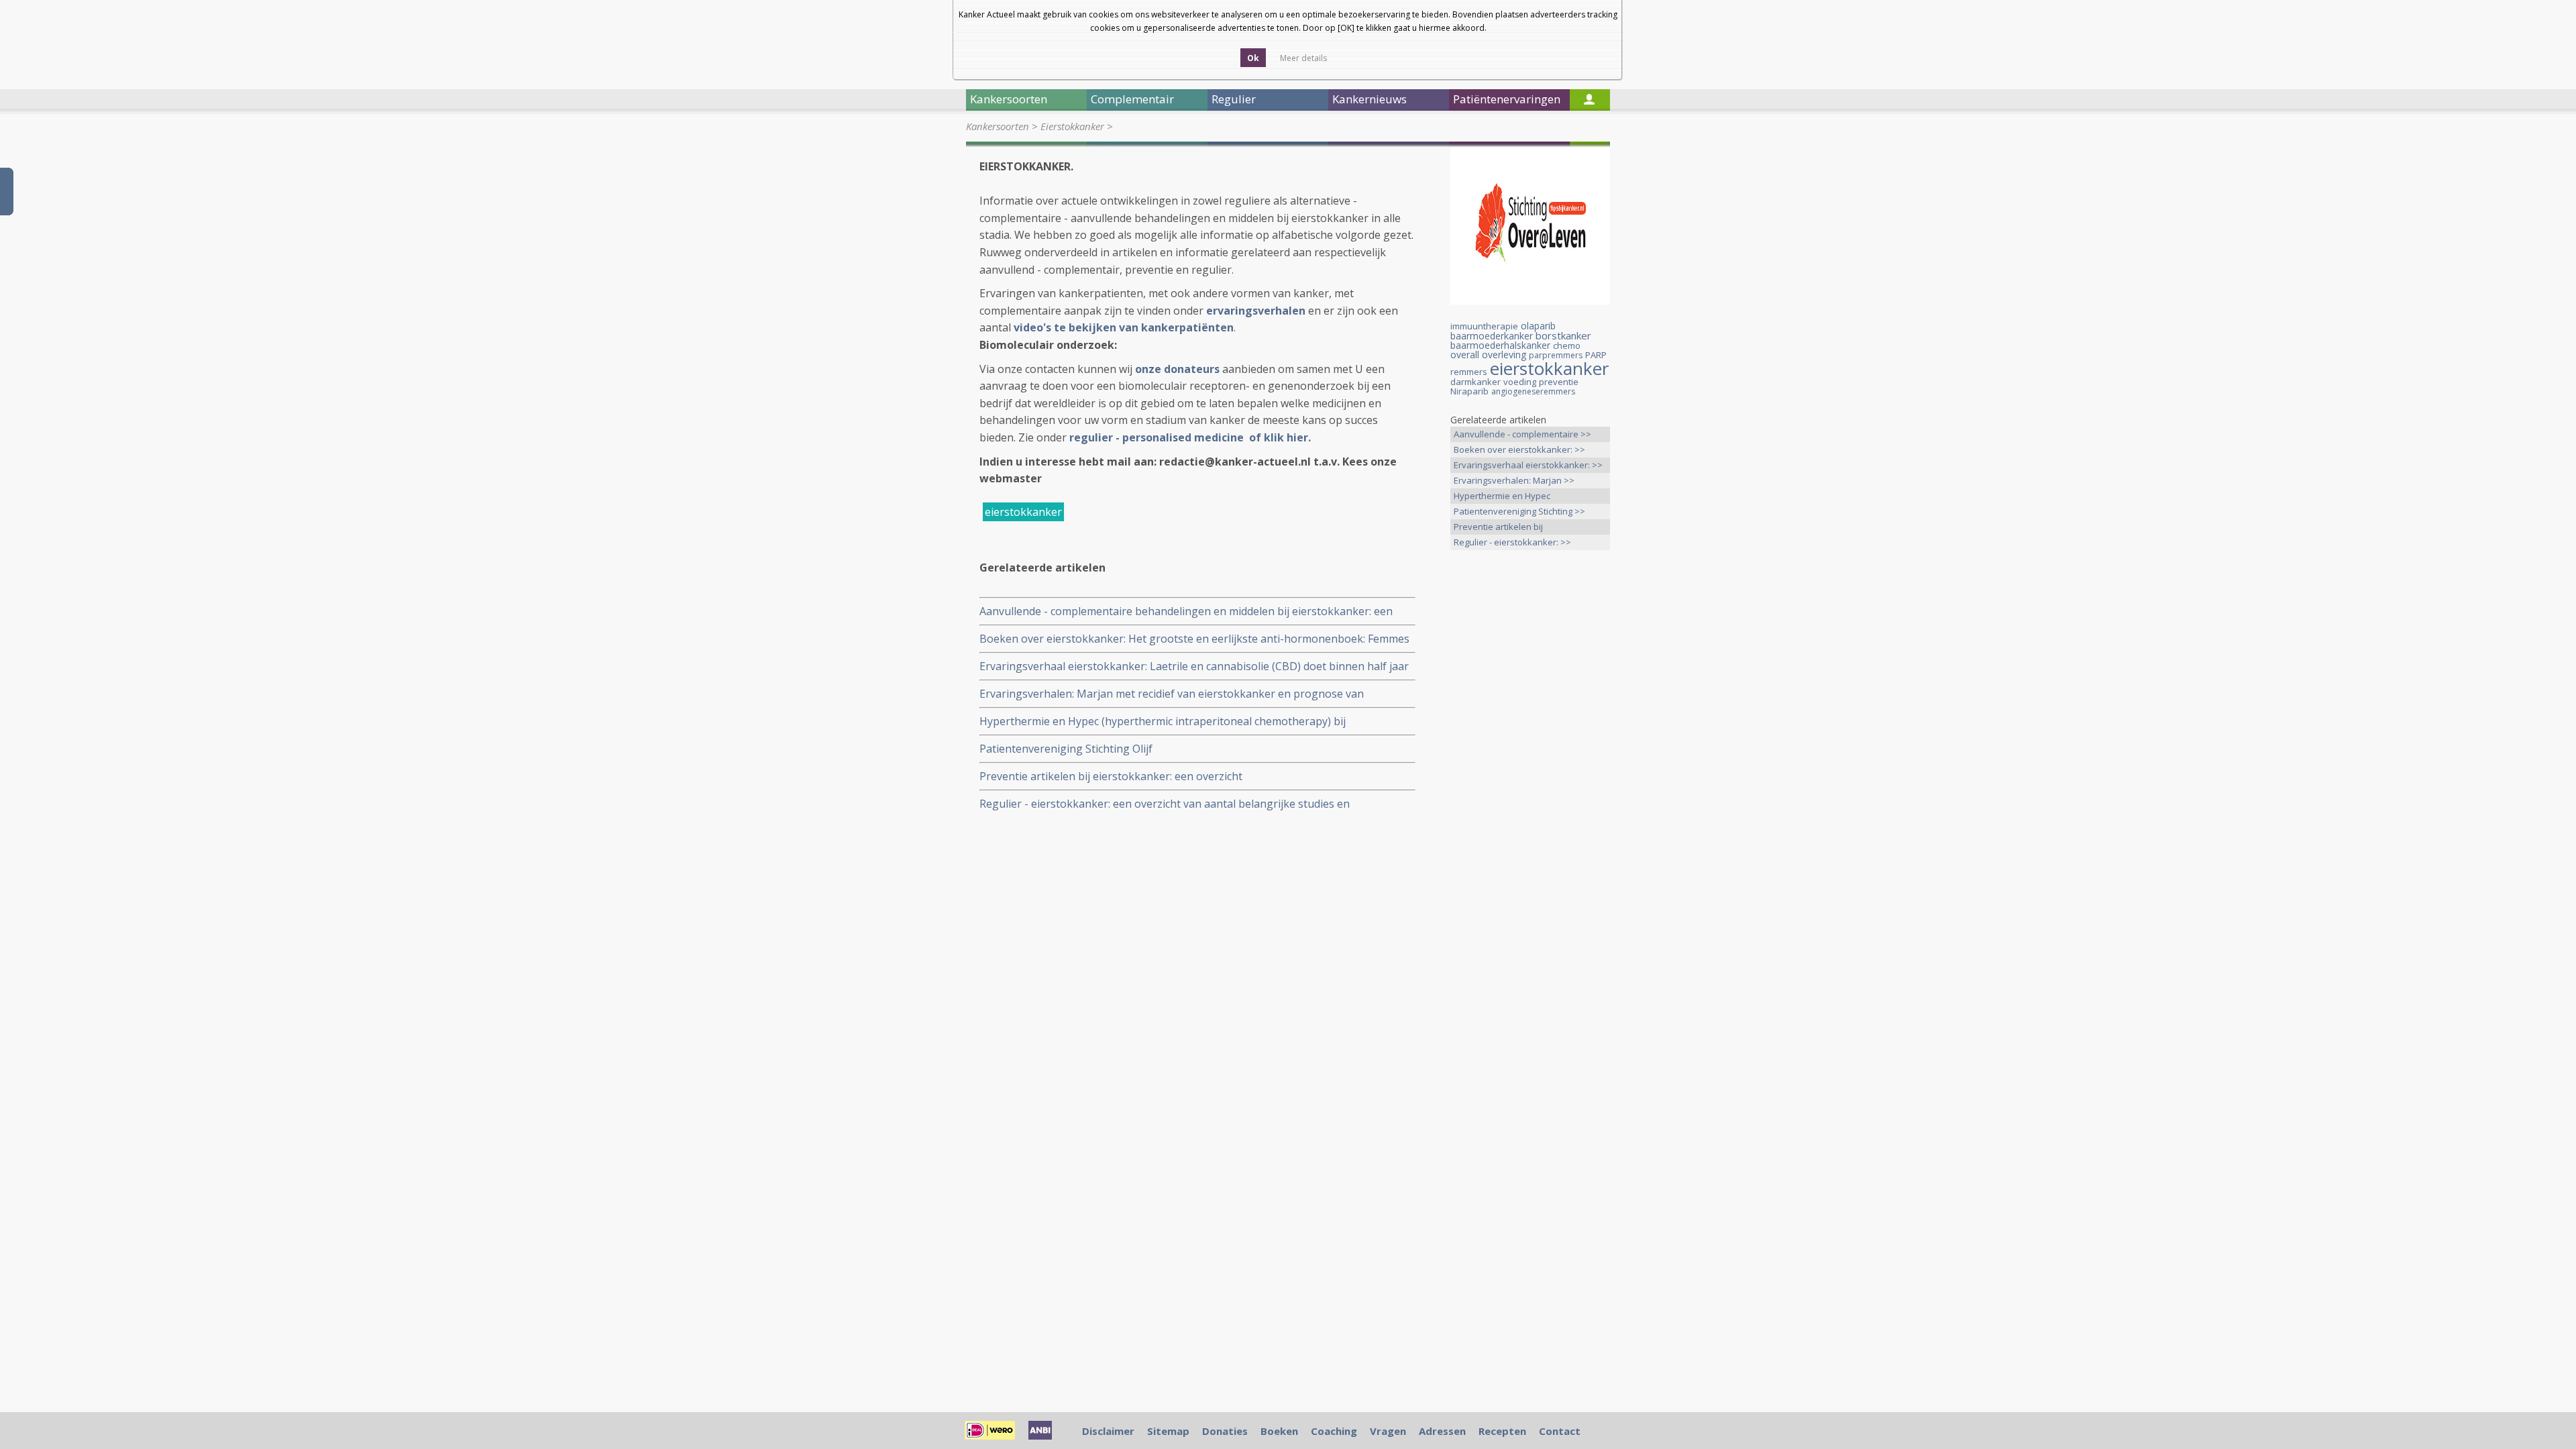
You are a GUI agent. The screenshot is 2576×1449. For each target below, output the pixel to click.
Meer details (1303, 58)
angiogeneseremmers (1533, 391)
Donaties (1225, 1431)
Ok (1253, 58)
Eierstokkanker (1072, 126)
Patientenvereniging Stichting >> (1519, 511)
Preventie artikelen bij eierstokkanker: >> (1498, 528)
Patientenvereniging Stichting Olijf (1066, 749)
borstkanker (1563, 335)
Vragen (1388, 1431)
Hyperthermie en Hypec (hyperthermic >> (1502, 497)
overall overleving (1488, 355)
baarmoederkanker (1492, 336)
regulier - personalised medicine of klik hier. (1191, 437)
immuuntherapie (1484, 326)
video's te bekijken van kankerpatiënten (1124, 327)
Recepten (1502, 1431)
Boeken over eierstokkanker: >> (1519, 449)
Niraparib (1469, 391)
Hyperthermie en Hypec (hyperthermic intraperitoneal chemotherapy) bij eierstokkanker (1163, 721)
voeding (1520, 382)
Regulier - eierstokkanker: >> (1512, 542)
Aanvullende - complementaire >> (1522, 434)
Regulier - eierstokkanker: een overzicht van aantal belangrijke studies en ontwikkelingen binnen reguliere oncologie (1165, 804)
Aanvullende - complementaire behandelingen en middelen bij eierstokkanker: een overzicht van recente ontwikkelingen (1186, 611)
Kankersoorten (998, 126)
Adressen (1442, 1431)
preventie (1559, 382)
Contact (1560, 1431)
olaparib (1538, 326)
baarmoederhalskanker (1500, 345)
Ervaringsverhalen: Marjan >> (1514, 480)
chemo (1567, 345)
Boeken (1279, 1431)
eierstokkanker (1023, 512)
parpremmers (1556, 355)
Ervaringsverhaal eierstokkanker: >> (1528, 465)
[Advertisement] (1530, 771)
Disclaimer (1108, 1431)
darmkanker (1475, 382)
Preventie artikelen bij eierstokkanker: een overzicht (1111, 776)
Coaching (1334, 1431)
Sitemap (1168, 1431)
